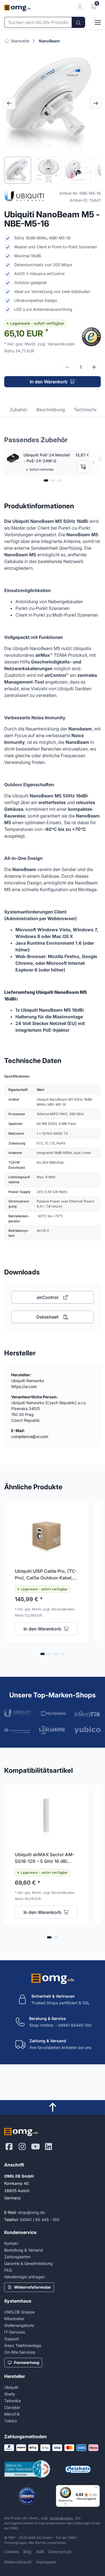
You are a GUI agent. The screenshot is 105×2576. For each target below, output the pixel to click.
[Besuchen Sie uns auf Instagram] (22, 2147)
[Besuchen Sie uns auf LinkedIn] (49, 2147)
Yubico (11, 2421)
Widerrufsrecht (18, 2562)
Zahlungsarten (17, 2257)
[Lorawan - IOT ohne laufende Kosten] (53, 1730)
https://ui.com (24, 1386)
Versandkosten (61, 2518)
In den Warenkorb (49, 382)
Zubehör (19, 410)
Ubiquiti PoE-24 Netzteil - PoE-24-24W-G (47, 458)
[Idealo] (27, 2496)
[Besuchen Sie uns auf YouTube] (35, 2147)
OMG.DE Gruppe (19, 2312)
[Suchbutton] (78, 22)
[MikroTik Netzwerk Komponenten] (88, 1713)
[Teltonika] (53, 1713)
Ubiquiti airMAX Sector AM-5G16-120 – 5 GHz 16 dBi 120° (45, 1858)
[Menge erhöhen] (94, 367)
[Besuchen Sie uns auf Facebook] (9, 2147)
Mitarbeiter (14, 2319)
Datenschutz (60, 2552)
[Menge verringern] (67, 367)
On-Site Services (20, 2352)
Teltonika (12, 2401)
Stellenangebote (19, 2325)
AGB (40, 2552)
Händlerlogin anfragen (25, 2277)
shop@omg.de (31, 2212)
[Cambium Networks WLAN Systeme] (17, 1730)
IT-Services (15, 2332)
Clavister (12, 2407)
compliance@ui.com (30, 1436)
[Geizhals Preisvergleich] (78, 2469)
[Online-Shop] (93, 22)
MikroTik (12, 2414)
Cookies (11, 2552)
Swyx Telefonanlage (23, 2345)
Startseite (20, 41)
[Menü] (96, 2488)
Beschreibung (51, 410)
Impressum (46, 2562)
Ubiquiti (11, 2387)
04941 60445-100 (75, 2025)
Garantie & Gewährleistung (28, 2263)
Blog (27, 2552)
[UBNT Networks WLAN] (17, 1713)
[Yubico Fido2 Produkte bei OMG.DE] (88, 1730)
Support (12, 2339)
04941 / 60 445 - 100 (40, 2220)
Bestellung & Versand (24, 2250)
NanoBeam (49, 41)
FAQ (8, 2270)
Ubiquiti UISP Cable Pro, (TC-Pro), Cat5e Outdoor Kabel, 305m (46, 1575)
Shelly (10, 2394)
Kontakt (11, 2243)
